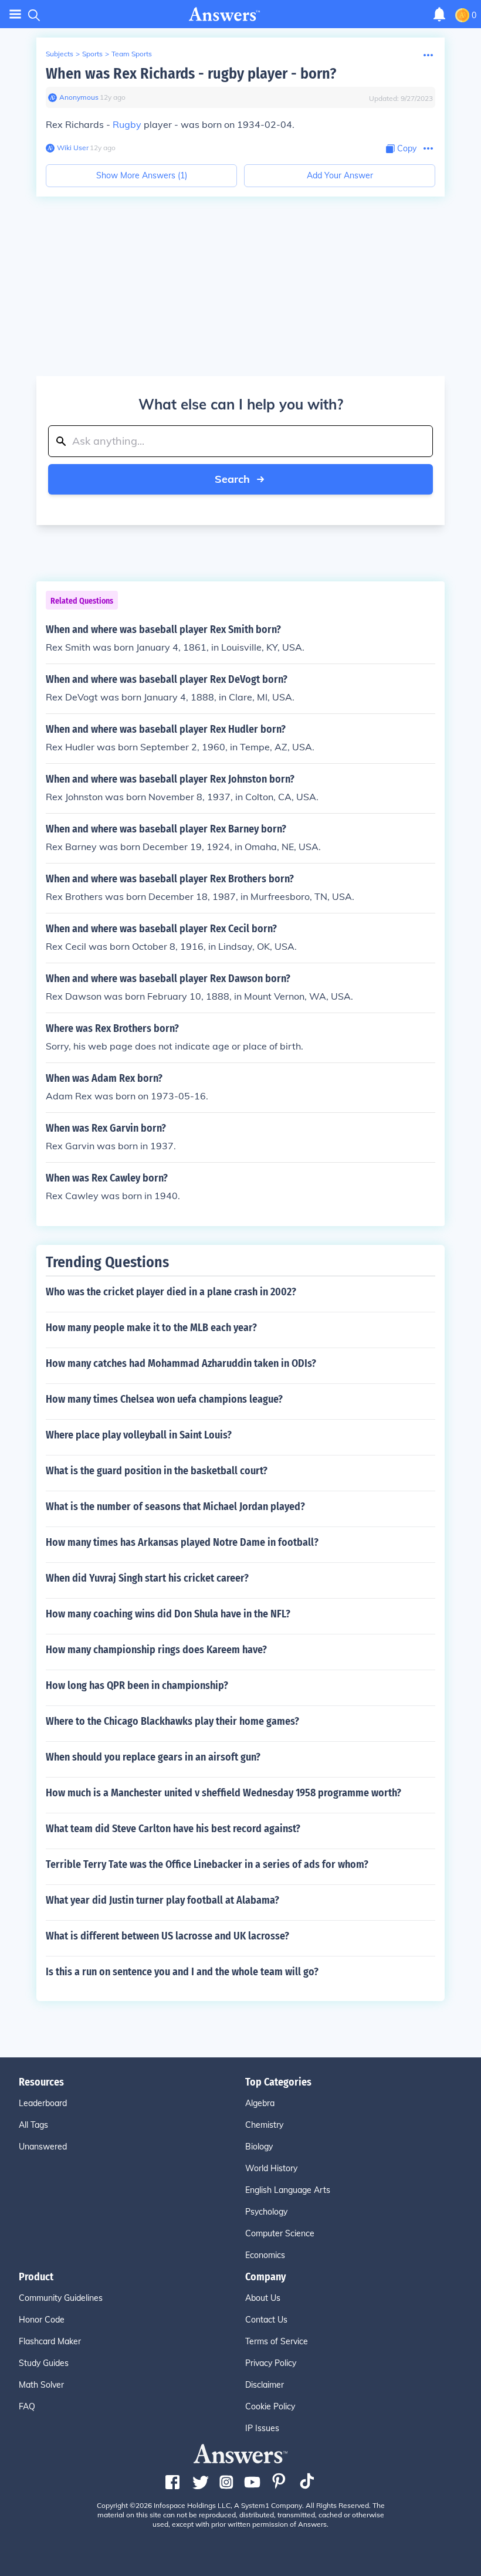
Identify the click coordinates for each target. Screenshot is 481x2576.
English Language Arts (288, 2190)
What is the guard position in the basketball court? (157, 1471)
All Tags (33, 2125)
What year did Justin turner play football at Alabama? (162, 1900)
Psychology (266, 2212)
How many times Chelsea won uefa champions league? (164, 1399)
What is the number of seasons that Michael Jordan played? (175, 1507)
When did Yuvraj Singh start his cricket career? (147, 1578)
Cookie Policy (270, 2406)
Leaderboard (43, 2103)
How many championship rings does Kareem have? (156, 1650)
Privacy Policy (271, 2363)
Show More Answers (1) (142, 175)
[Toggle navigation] (15, 14)
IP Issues (262, 2428)
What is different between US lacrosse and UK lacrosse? (167, 1936)
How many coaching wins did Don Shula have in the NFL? (168, 1614)
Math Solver (41, 2385)
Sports (92, 54)
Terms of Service (277, 2341)
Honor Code (42, 2320)
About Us (263, 2298)
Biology (259, 2147)
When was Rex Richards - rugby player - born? (191, 74)
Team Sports (132, 54)
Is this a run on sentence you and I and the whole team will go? (182, 1972)
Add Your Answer (340, 175)
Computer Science (280, 2233)
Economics (265, 2255)
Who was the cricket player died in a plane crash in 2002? (171, 1292)
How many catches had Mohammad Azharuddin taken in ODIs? (181, 1363)
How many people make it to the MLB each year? (151, 1328)
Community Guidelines (61, 2298)
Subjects (60, 54)
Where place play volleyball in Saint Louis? (139, 1435)
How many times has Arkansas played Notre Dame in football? (182, 1542)
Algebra (260, 2103)
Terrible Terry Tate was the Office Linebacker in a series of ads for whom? (207, 1864)
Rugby (127, 124)
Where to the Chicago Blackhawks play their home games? (172, 1721)
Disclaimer (265, 2385)
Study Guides (44, 2363)
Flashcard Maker (50, 2341)
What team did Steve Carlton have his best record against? (173, 1829)
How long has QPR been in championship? (137, 1685)
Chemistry (264, 2125)
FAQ (27, 2406)
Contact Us (266, 2320)
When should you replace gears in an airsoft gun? (153, 1757)
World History (271, 2168)
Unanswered (43, 2147)
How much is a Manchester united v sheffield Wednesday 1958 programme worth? (223, 1793)
